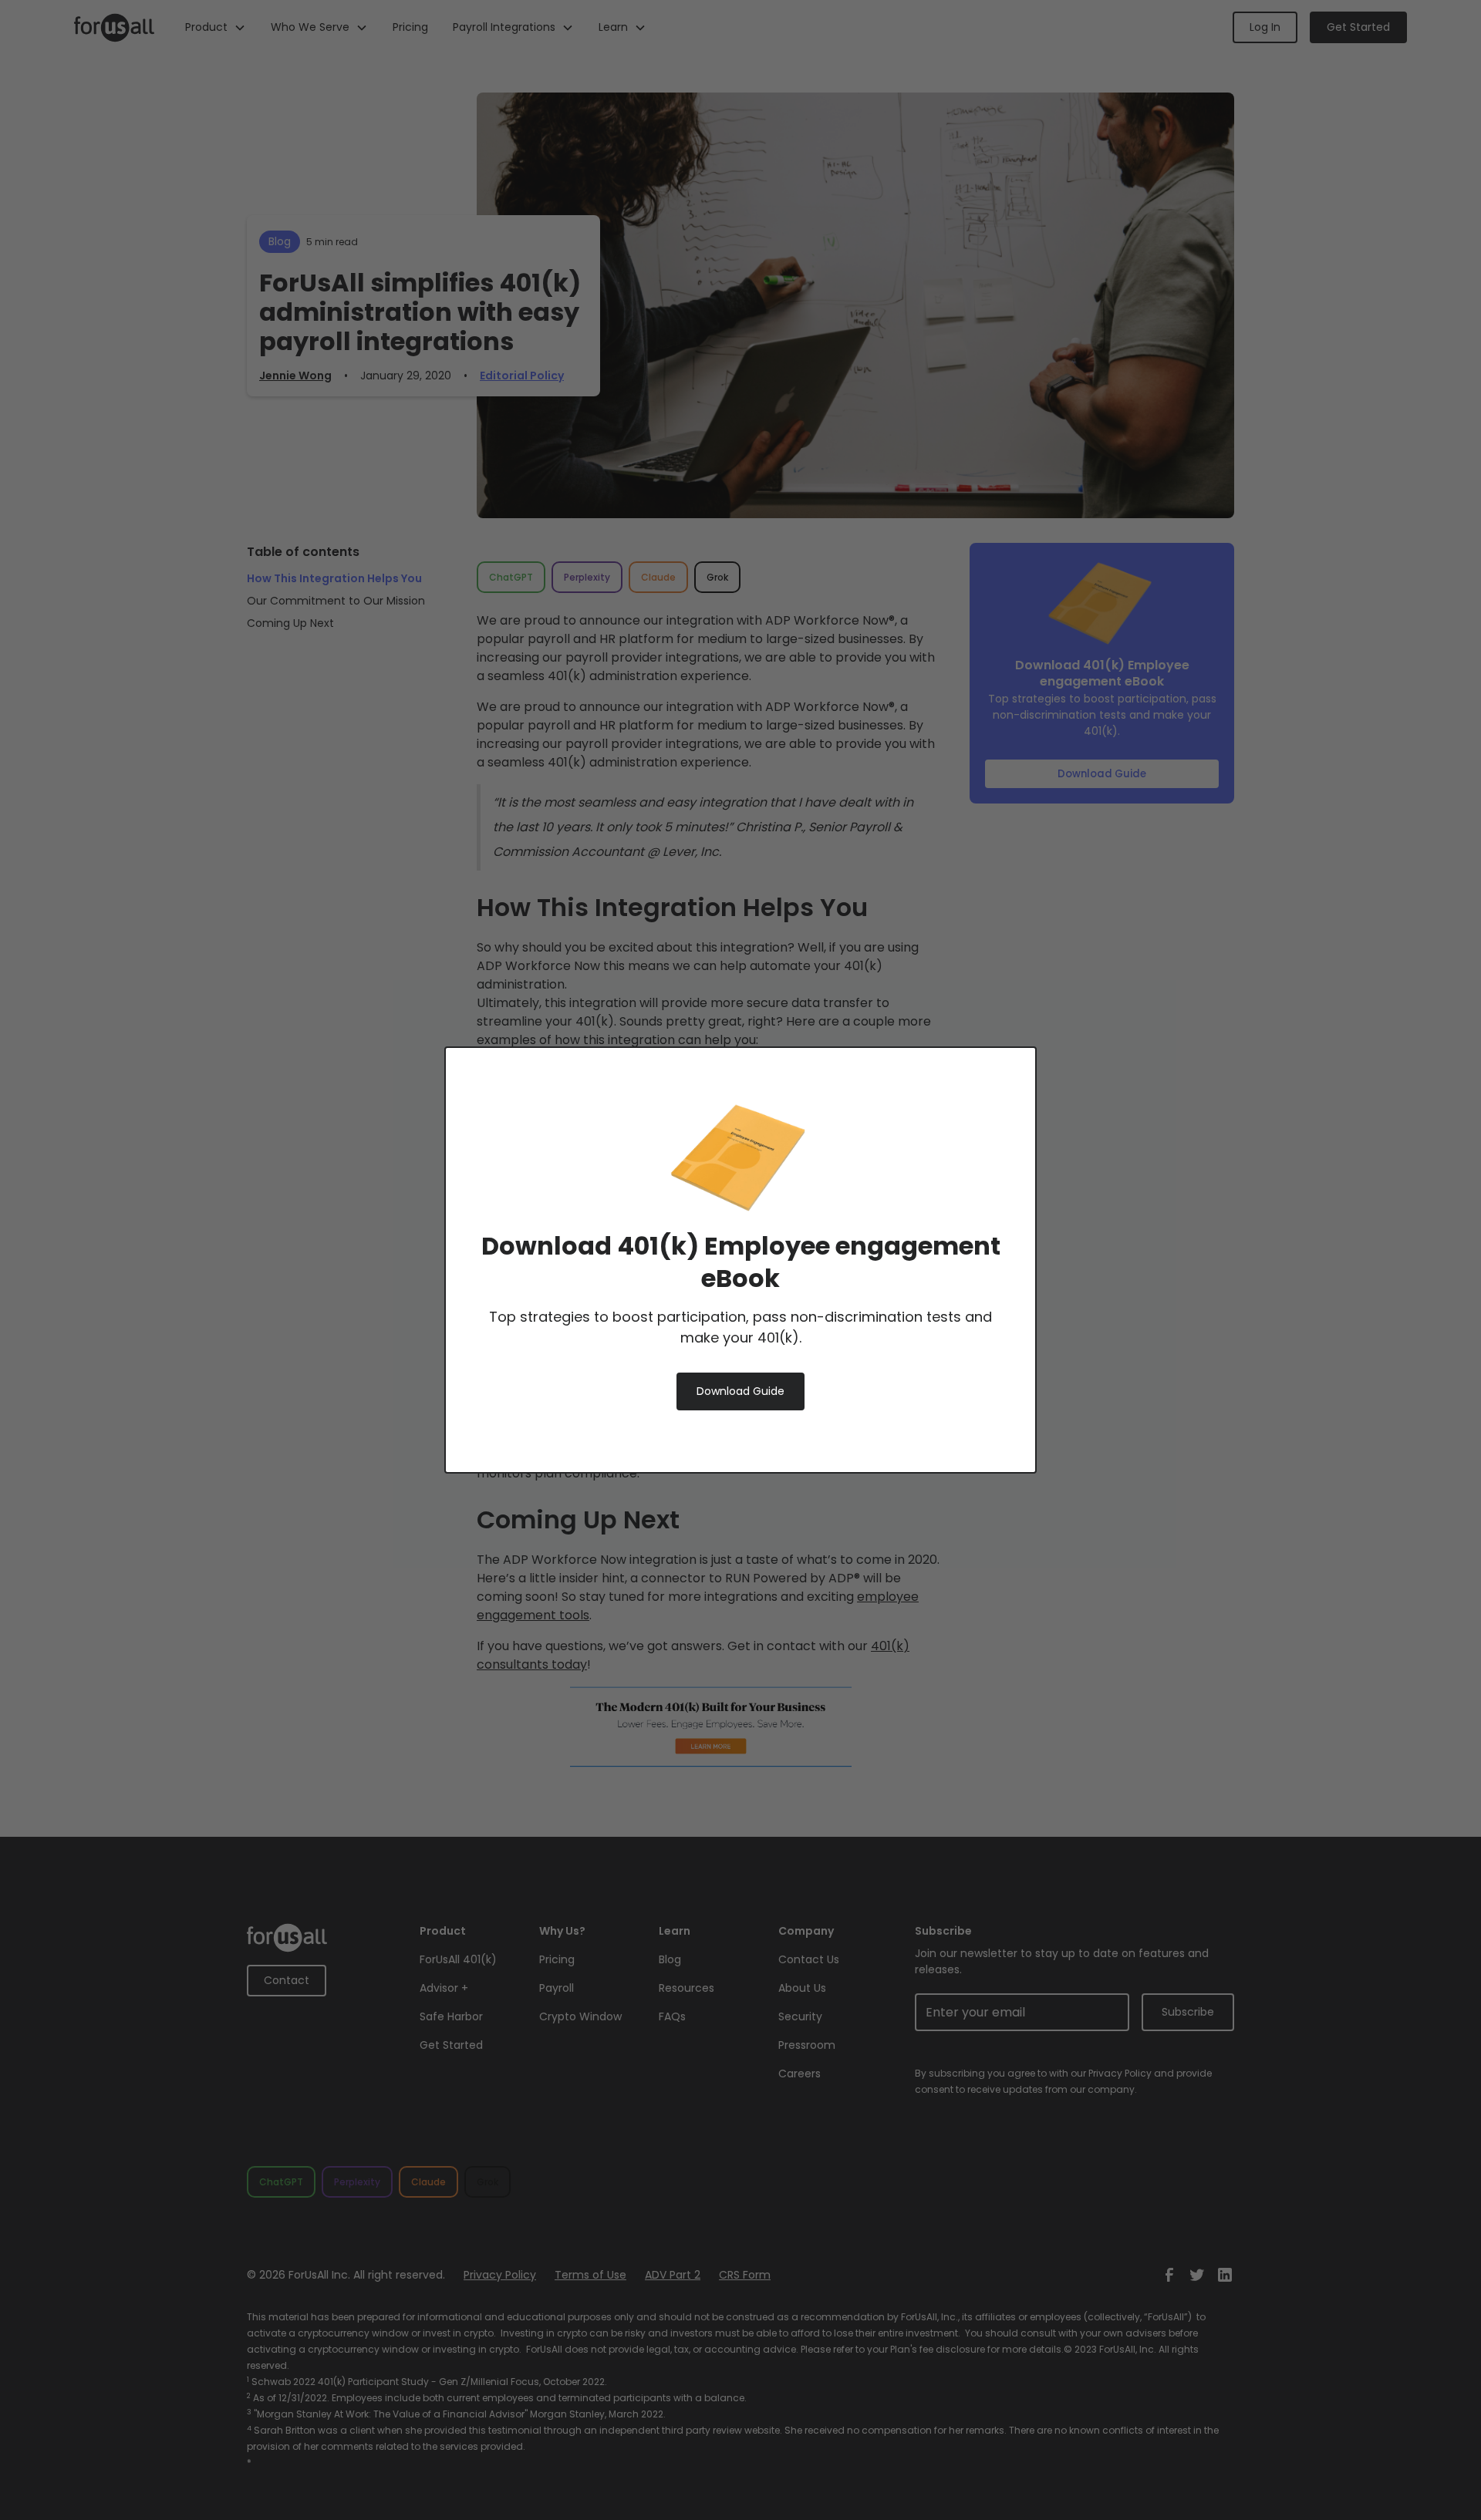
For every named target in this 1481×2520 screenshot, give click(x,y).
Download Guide (740, 1391)
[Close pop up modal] (998, 1085)
